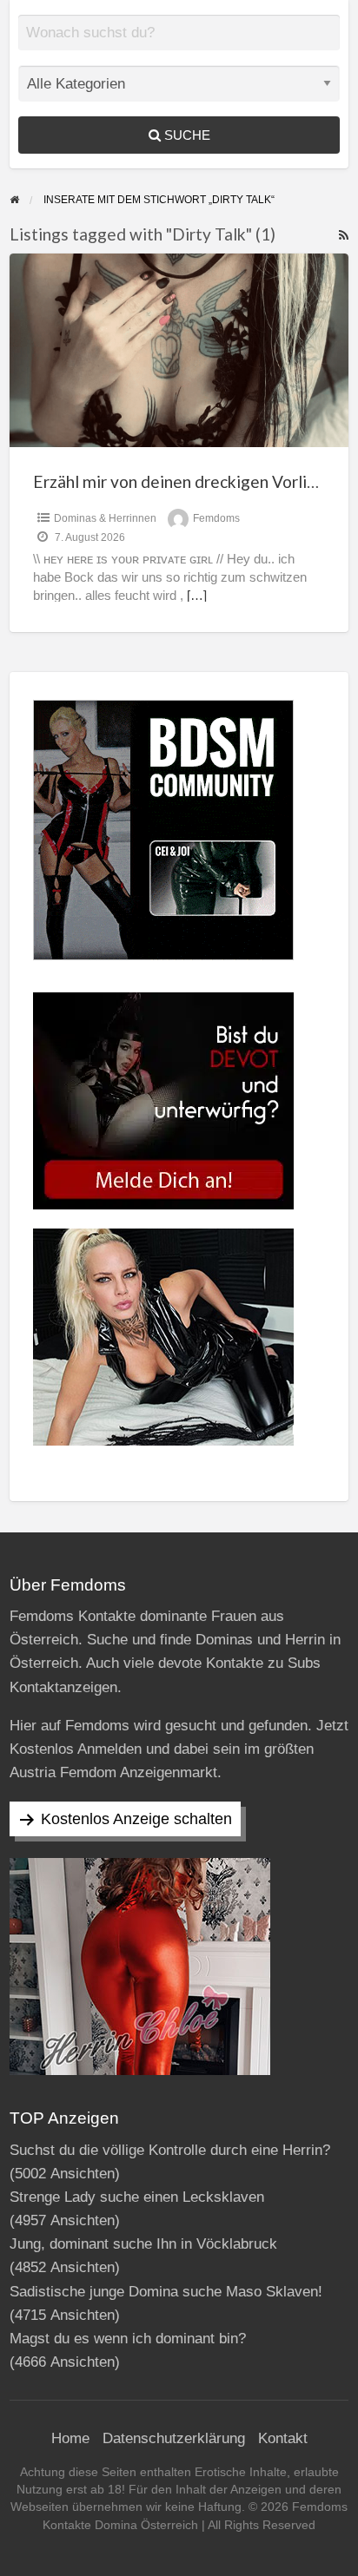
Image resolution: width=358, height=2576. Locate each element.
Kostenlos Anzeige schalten (136, 1819)
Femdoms (216, 518)
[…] (197, 596)
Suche (186, 135)
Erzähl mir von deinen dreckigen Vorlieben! (191, 481)
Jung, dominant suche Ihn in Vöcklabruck (143, 2244)
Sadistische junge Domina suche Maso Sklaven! (166, 2292)
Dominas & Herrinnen (105, 518)
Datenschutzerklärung (174, 2438)
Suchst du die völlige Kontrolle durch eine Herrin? (170, 2150)
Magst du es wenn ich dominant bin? (128, 2339)
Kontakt (283, 2438)
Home (70, 2438)
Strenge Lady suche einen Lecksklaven (137, 2197)
